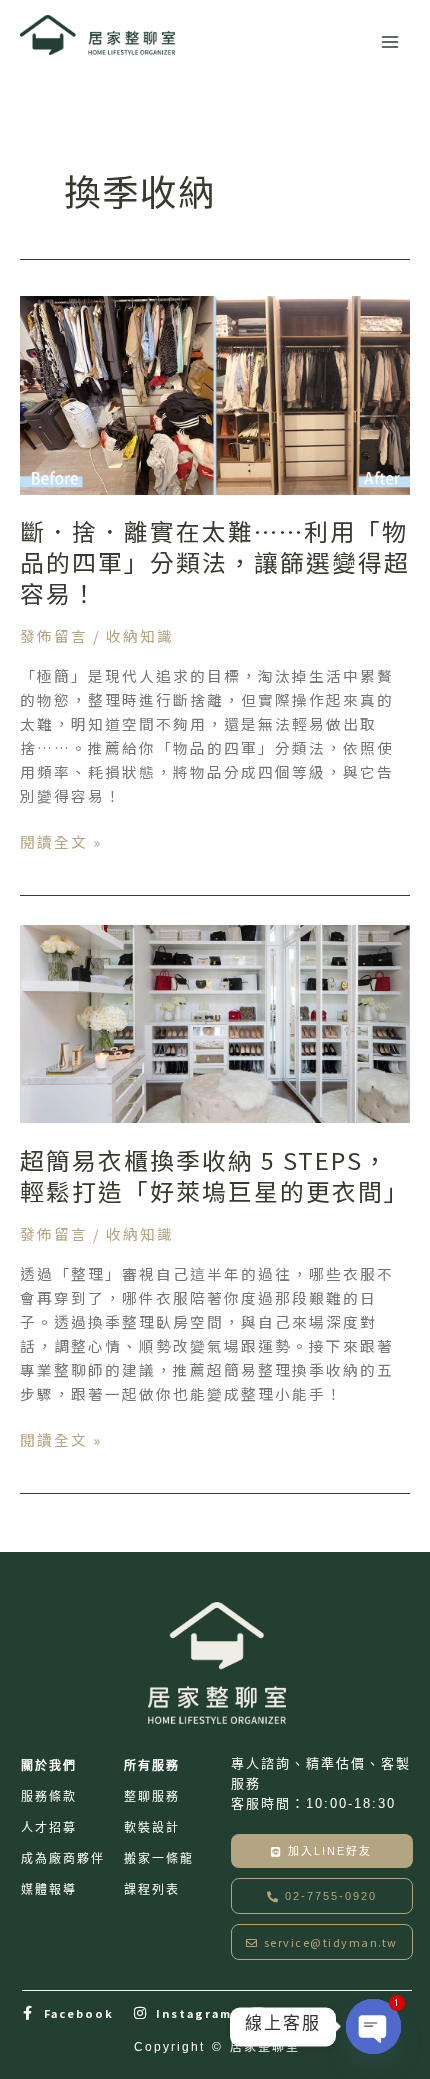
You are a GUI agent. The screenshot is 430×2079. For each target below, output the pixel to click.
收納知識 (140, 635)
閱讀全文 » (61, 842)
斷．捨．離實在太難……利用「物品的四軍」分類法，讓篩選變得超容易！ (215, 561)
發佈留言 (54, 635)
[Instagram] (141, 2013)
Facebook (79, 2013)
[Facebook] (29, 2013)
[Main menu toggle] (390, 42)
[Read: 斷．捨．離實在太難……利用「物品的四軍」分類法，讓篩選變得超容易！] (215, 392)
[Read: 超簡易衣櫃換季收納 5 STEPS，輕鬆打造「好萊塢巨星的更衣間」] (215, 1021)
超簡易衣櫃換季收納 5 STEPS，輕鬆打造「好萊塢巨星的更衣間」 (215, 1175)
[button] (322, 1896)
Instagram (194, 2013)
